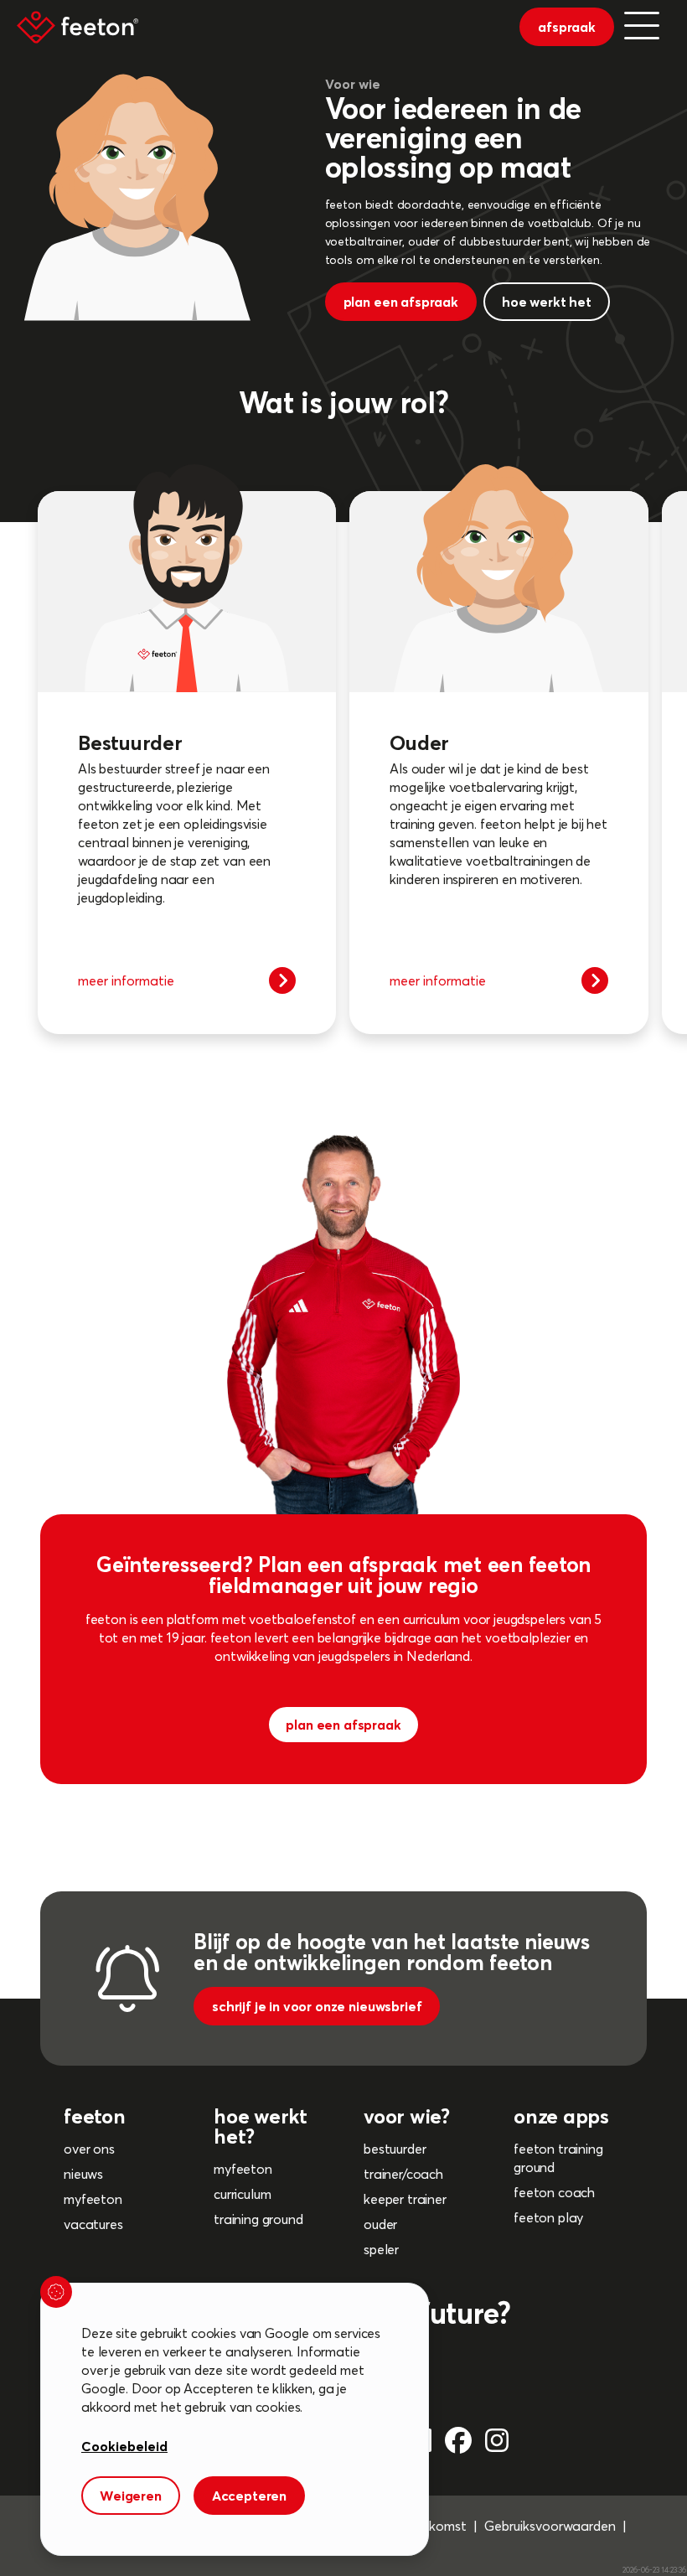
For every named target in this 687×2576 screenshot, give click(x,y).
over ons (89, 2149)
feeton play (548, 2217)
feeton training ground (558, 2158)
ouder (380, 2224)
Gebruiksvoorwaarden (550, 2526)
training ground (258, 2219)
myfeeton (93, 2199)
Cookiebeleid (124, 2446)
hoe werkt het (547, 302)
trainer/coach (403, 2174)
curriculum (242, 2194)
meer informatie (126, 980)
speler (381, 2249)
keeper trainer (405, 2199)
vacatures (93, 2224)
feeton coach (554, 2192)
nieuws (83, 2174)
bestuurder (395, 2149)
